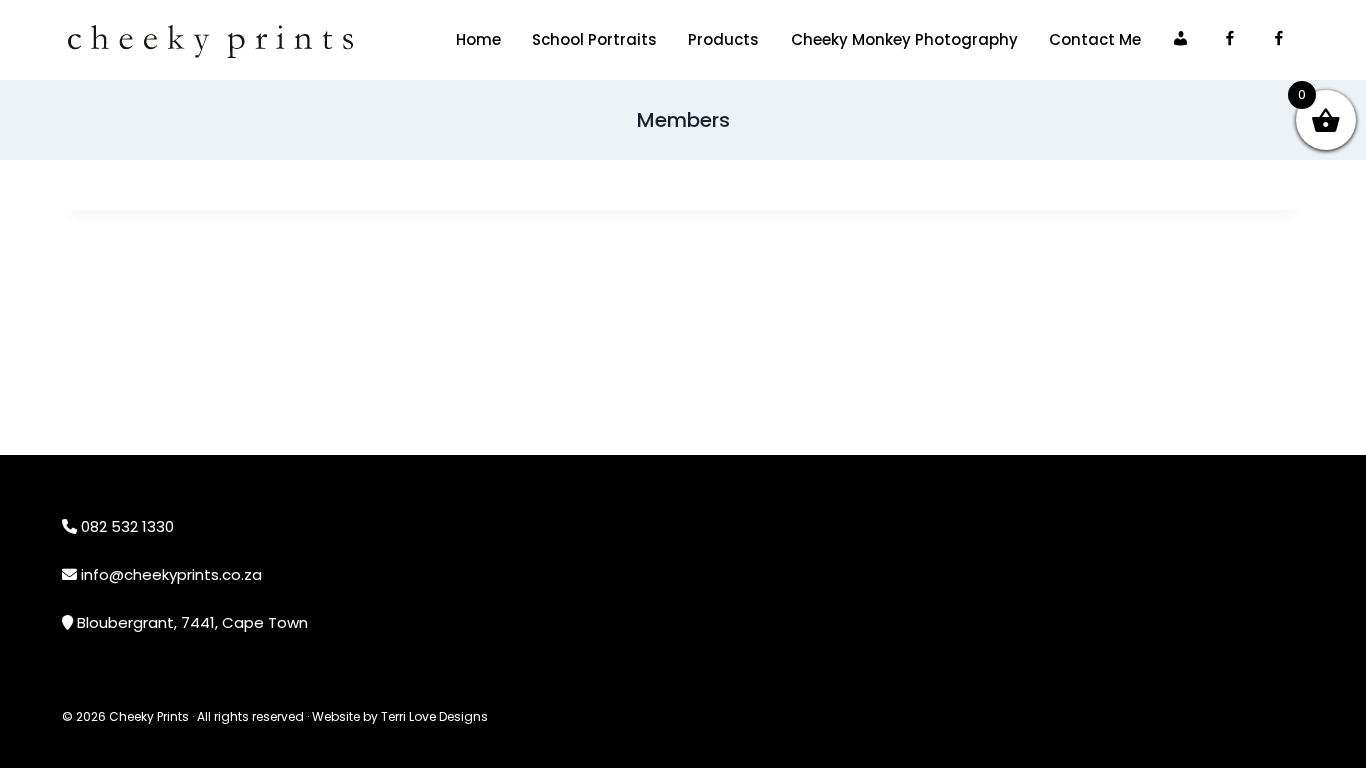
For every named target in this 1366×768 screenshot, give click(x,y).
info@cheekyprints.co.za (171, 574)
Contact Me (1095, 39)
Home (478, 39)
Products (723, 39)
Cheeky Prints (149, 716)
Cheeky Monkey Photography (904, 39)
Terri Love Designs (434, 716)
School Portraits (594, 39)
